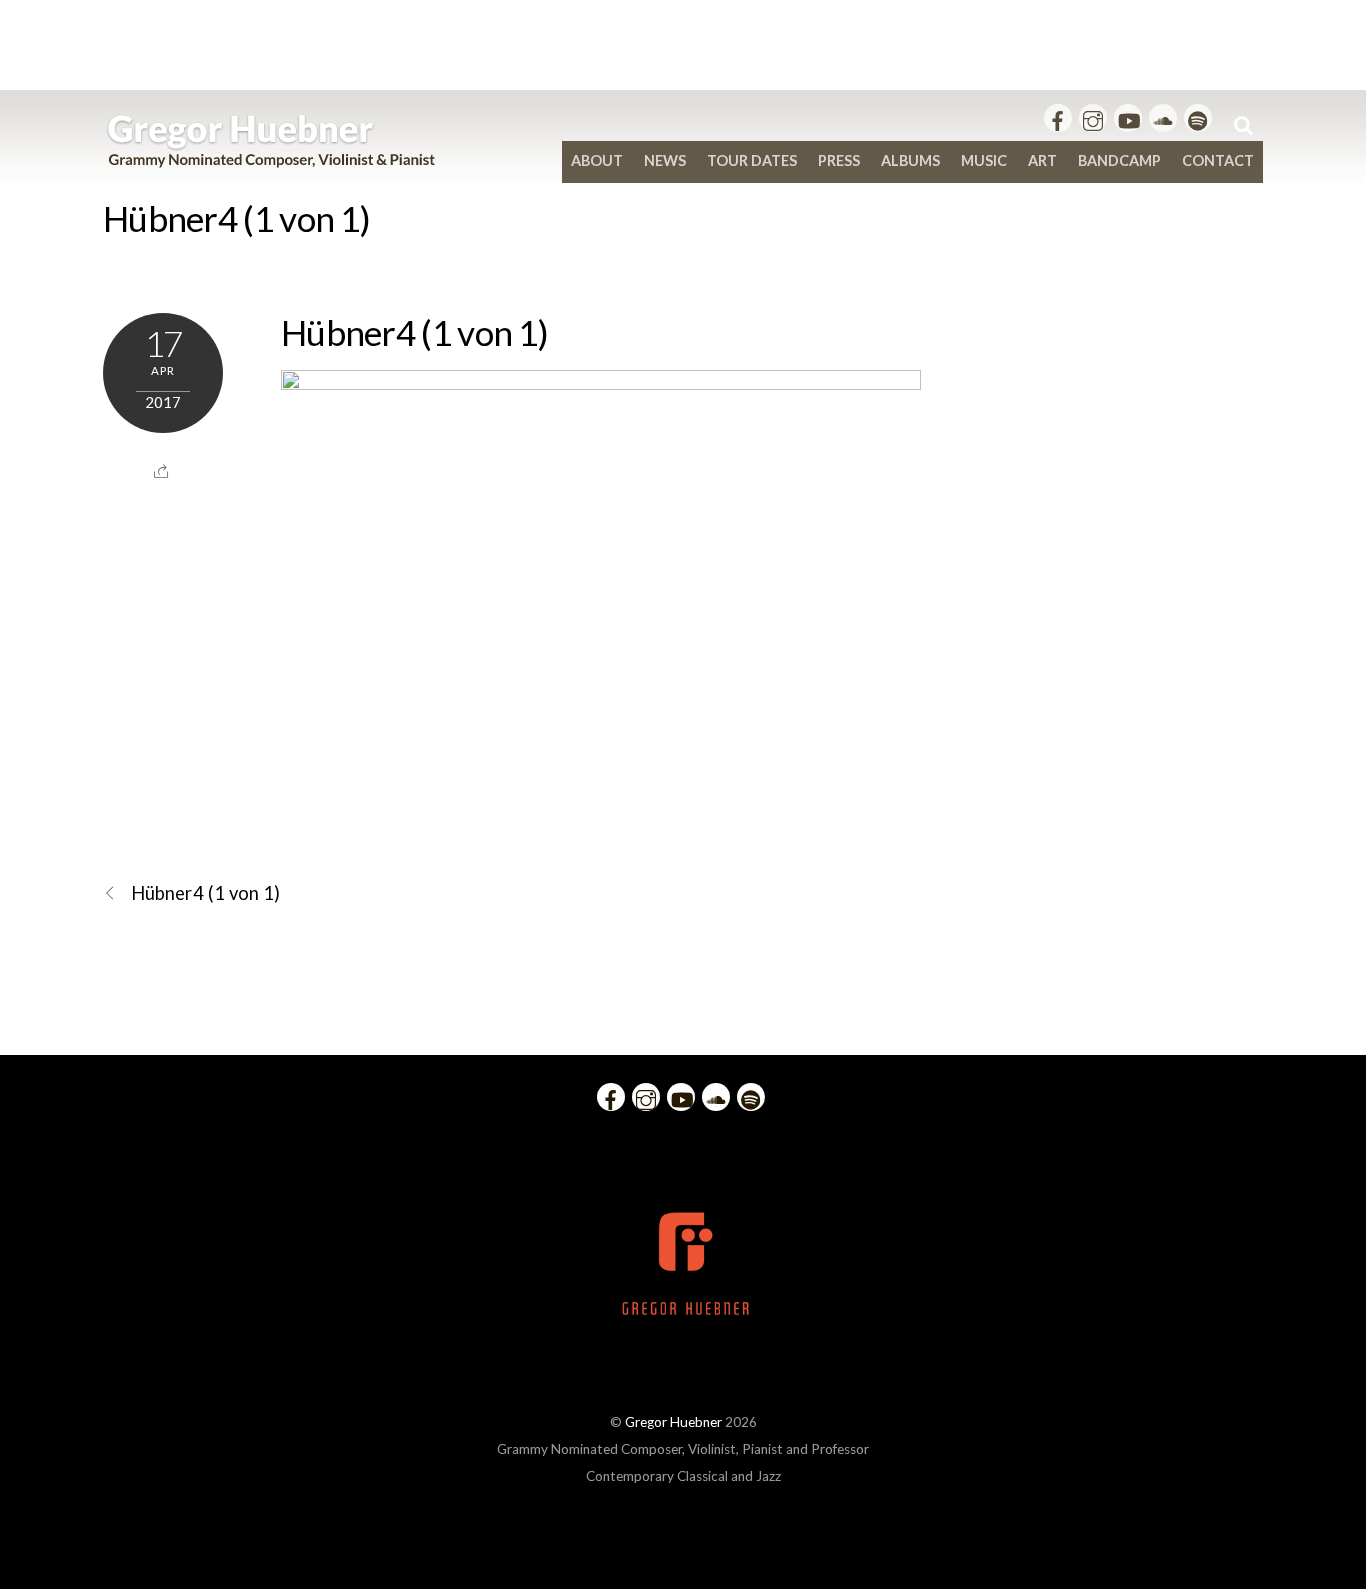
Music (984, 160)
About (597, 160)
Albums (910, 160)
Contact (1218, 160)
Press (839, 160)
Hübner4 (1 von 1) (236, 218)
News (665, 160)
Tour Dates (752, 160)
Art (1042, 160)
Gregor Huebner (673, 1422)
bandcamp (1119, 160)
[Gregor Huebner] (271, 158)
